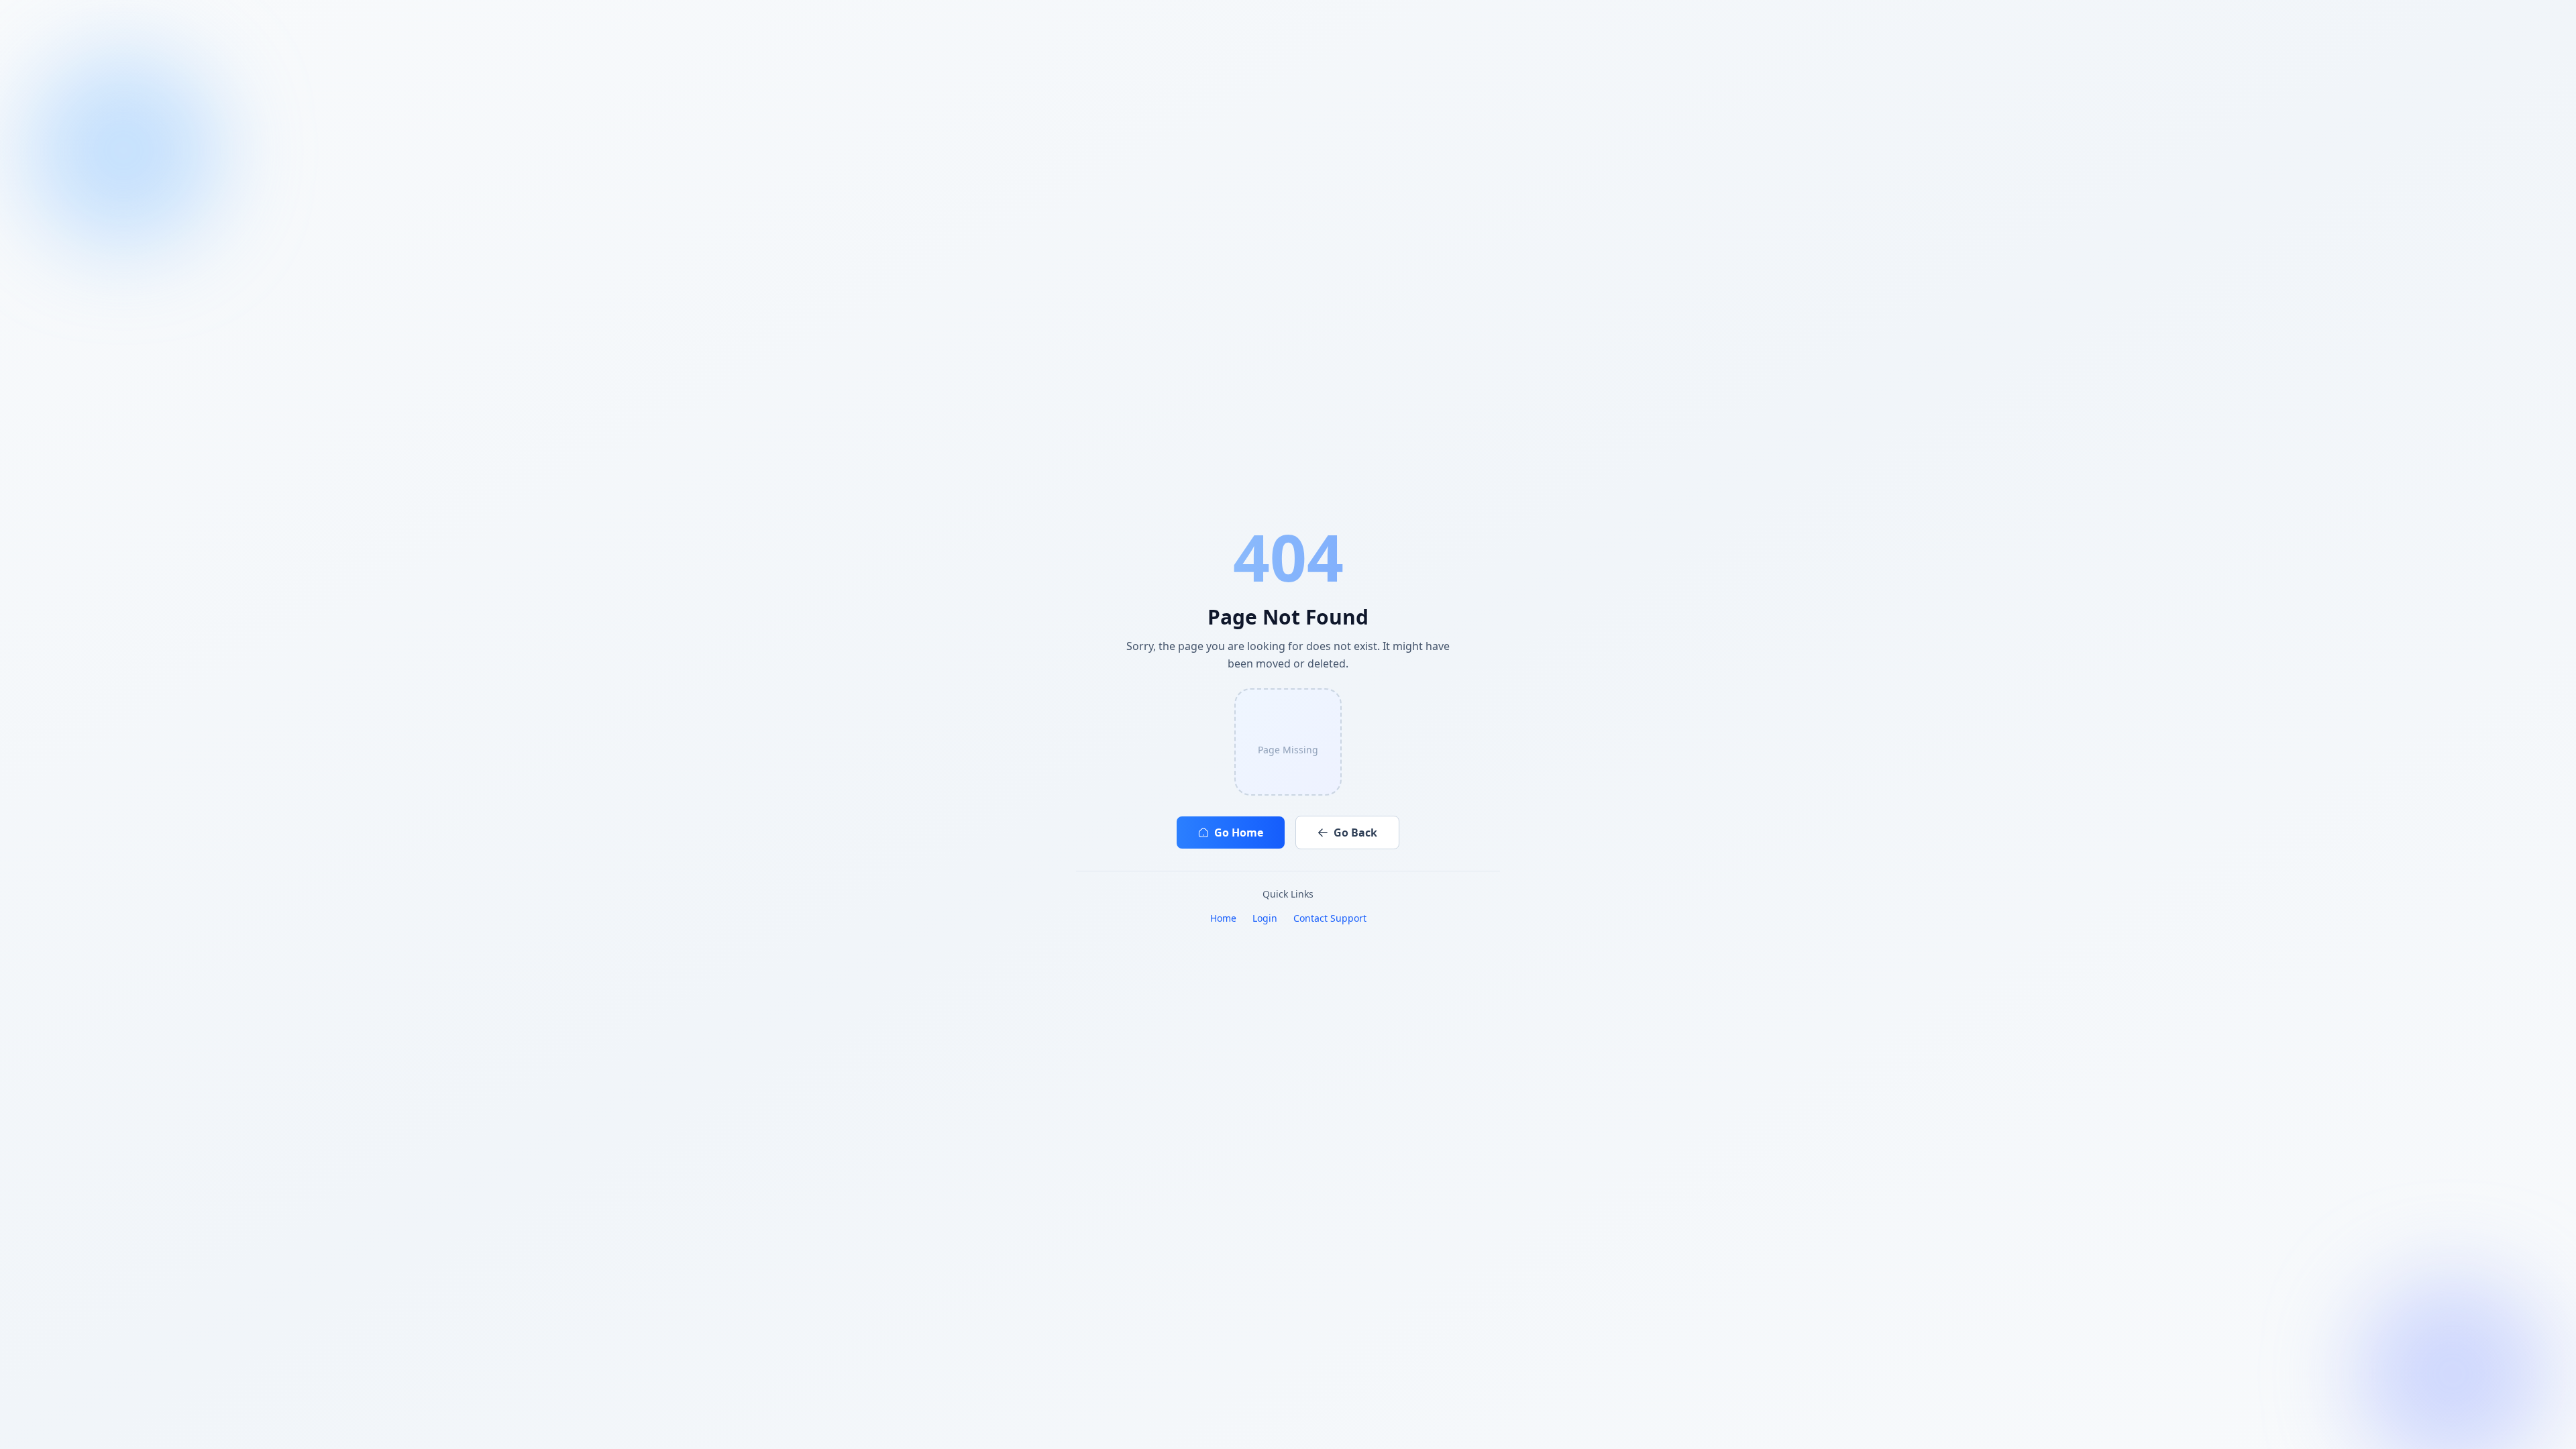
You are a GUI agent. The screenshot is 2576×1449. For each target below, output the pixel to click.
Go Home (1239, 833)
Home (1223, 918)
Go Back (1355, 833)
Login (1265, 918)
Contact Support (1330, 918)
